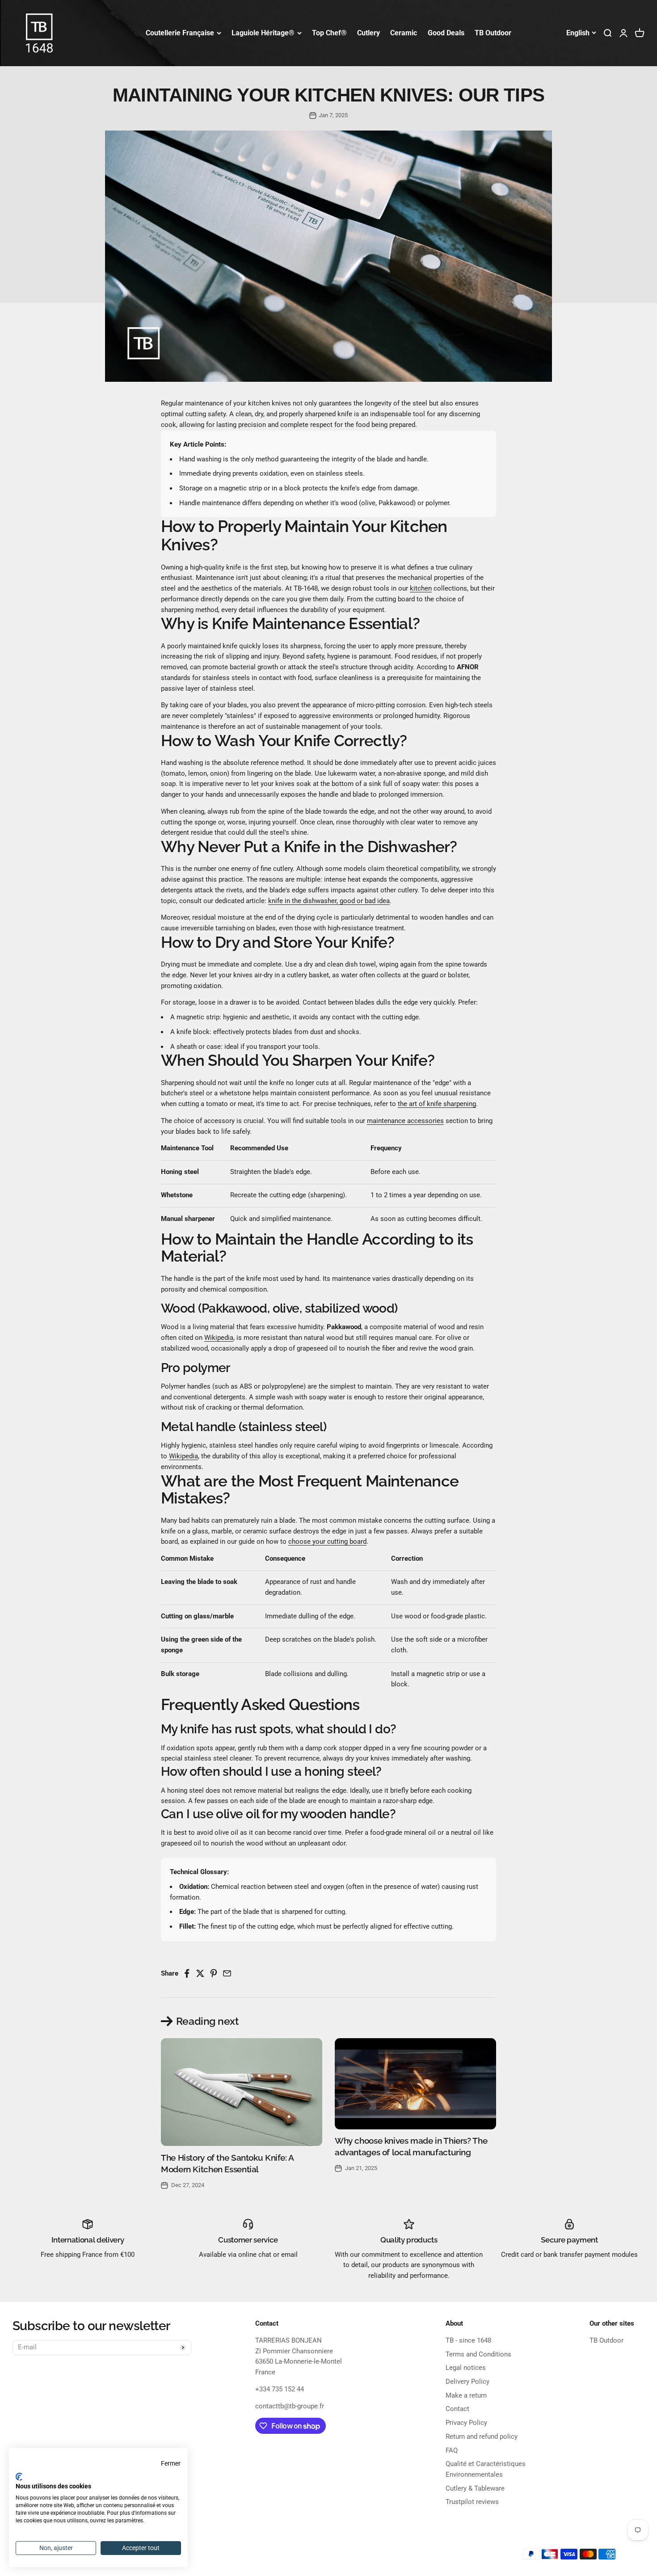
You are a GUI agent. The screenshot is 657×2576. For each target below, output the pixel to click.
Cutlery (369, 33)
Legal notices (466, 2368)
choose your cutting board (327, 1541)
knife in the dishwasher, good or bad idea (329, 901)
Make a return (466, 2395)
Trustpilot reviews (472, 2502)
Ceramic (404, 33)
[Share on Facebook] (187, 1974)
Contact (457, 2409)
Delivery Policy (467, 2382)
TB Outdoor (493, 33)
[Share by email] (227, 1974)
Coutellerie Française (180, 33)
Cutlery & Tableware (475, 2488)
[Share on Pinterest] (213, 1974)
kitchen (421, 588)
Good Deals (446, 33)
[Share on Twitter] (200, 1974)
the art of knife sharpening (437, 1104)
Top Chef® (329, 33)
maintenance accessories (405, 1121)
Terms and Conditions (478, 2354)
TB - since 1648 (468, 2340)
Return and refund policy (482, 2437)
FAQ (452, 2450)
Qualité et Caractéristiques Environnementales (486, 2469)
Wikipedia (219, 1338)
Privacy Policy (466, 2423)
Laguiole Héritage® (263, 33)
